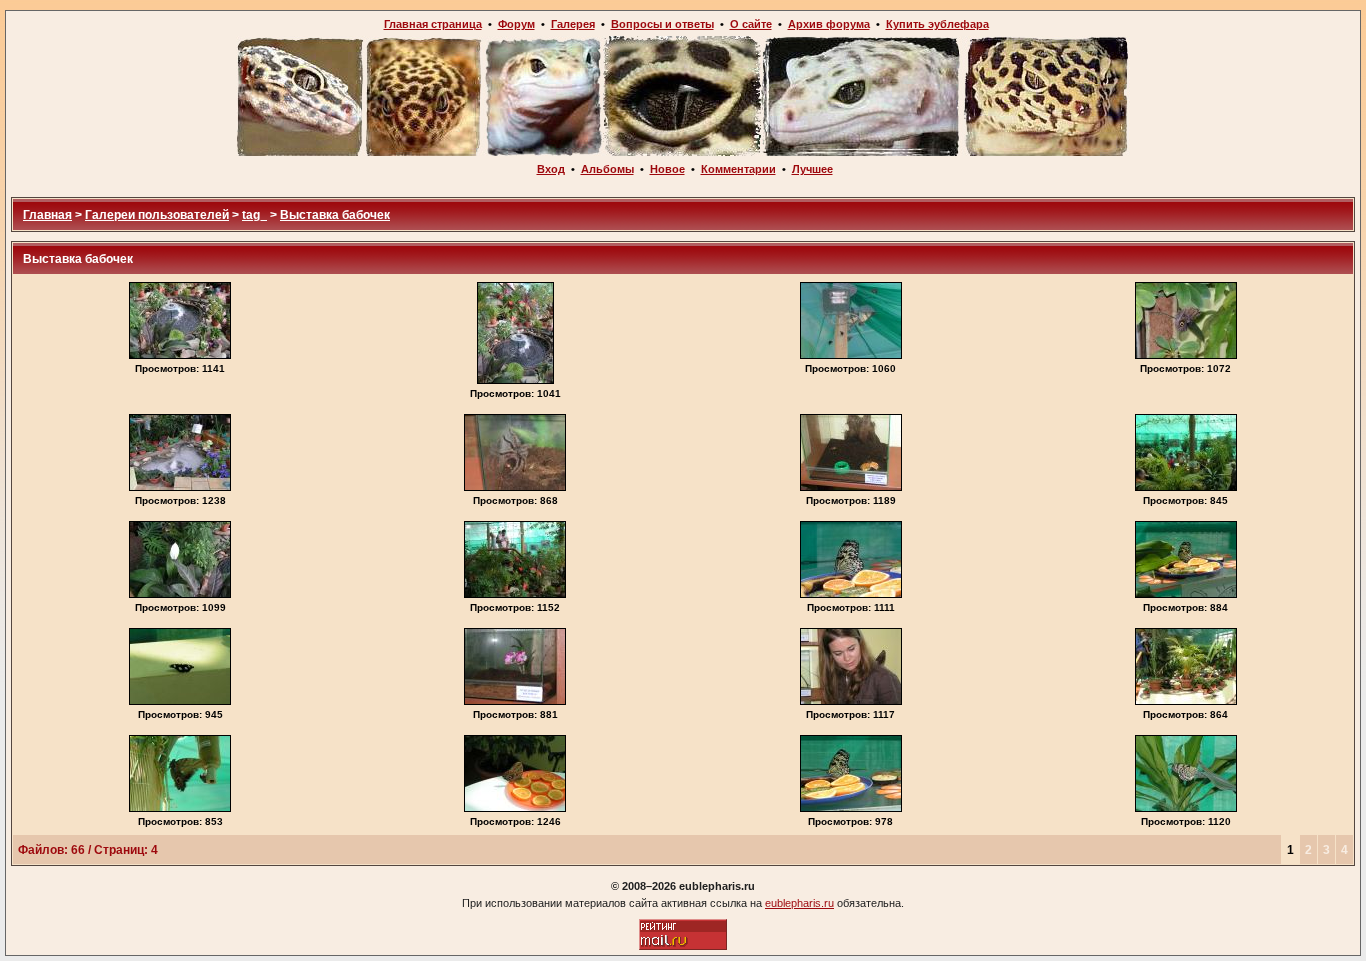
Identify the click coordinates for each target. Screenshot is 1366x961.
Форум (516, 24)
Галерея (573, 24)
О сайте (751, 24)
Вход (551, 169)
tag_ (254, 215)
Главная (47, 215)
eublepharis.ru (799, 903)
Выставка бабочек (335, 215)
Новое (667, 169)
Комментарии (738, 169)
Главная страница (433, 24)
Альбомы (607, 169)
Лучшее (812, 169)
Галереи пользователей (157, 215)
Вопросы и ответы (662, 24)
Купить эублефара (937, 24)
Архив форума (829, 24)
